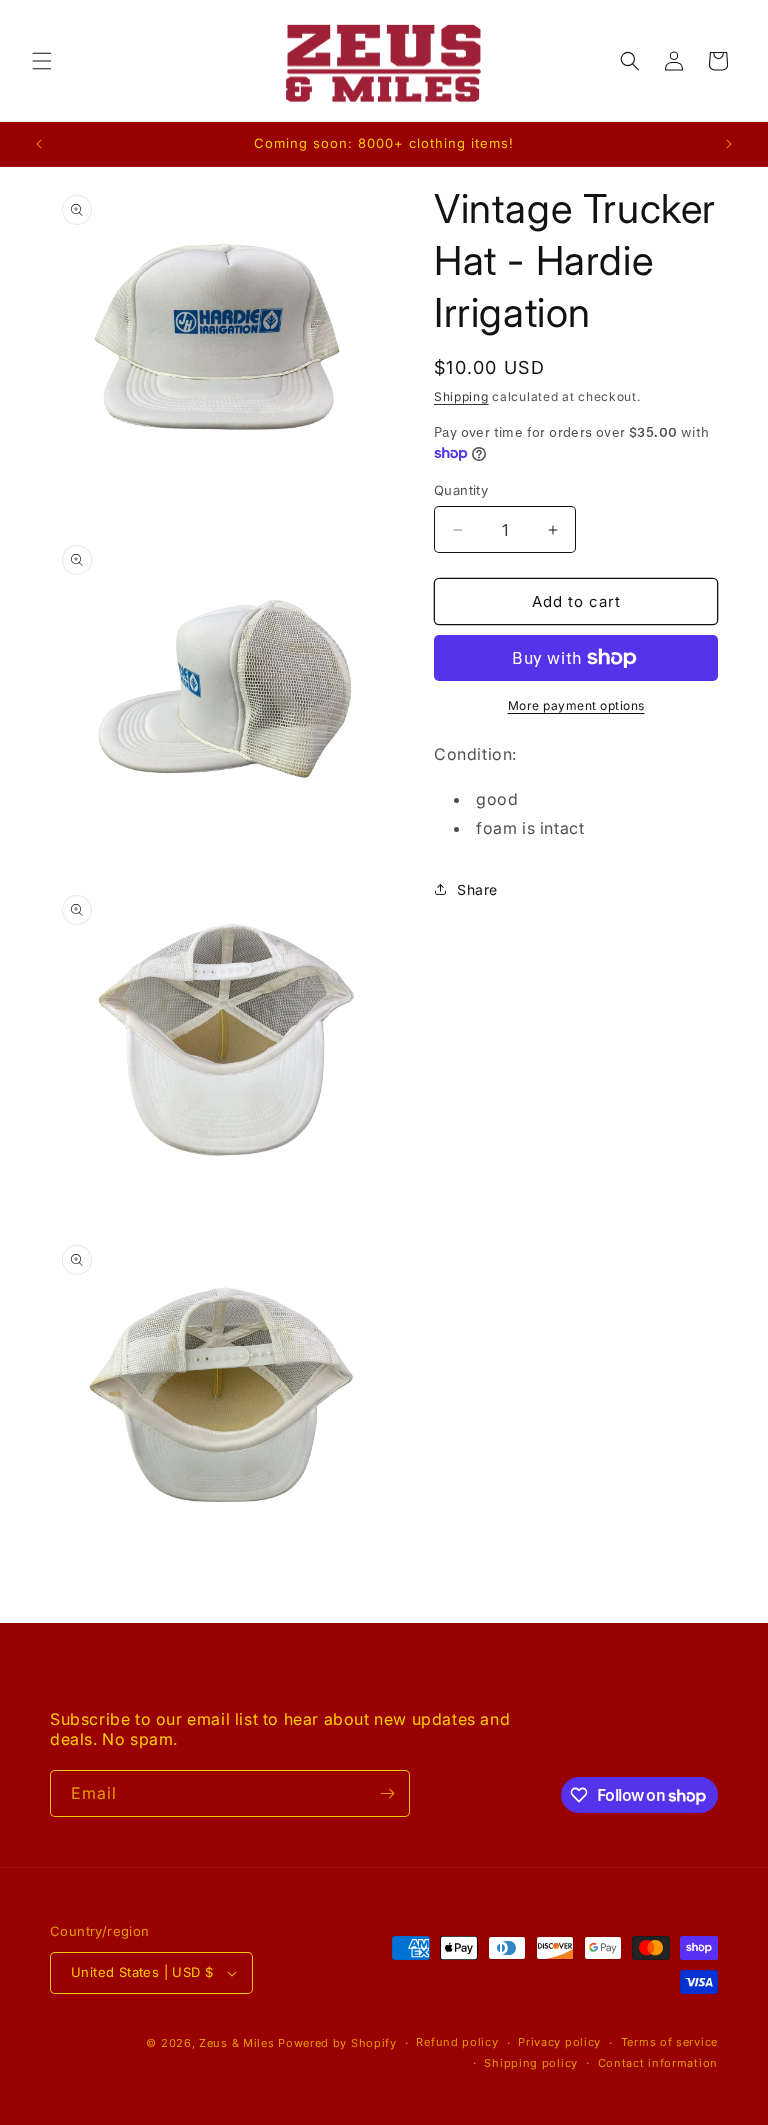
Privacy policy (559, 2042)
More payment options (576, 705)
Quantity (461, 490)
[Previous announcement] (39, 144)
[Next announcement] (729, 144)
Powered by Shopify (337, 2043)
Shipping (461, 396)
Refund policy (457, 2042)
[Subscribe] (387, 1793)
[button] (42, 61)
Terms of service (669, 2042)
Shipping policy (531, 2063)
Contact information (658, 2063)
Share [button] (477, 889)
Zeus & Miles (236, 2043)
